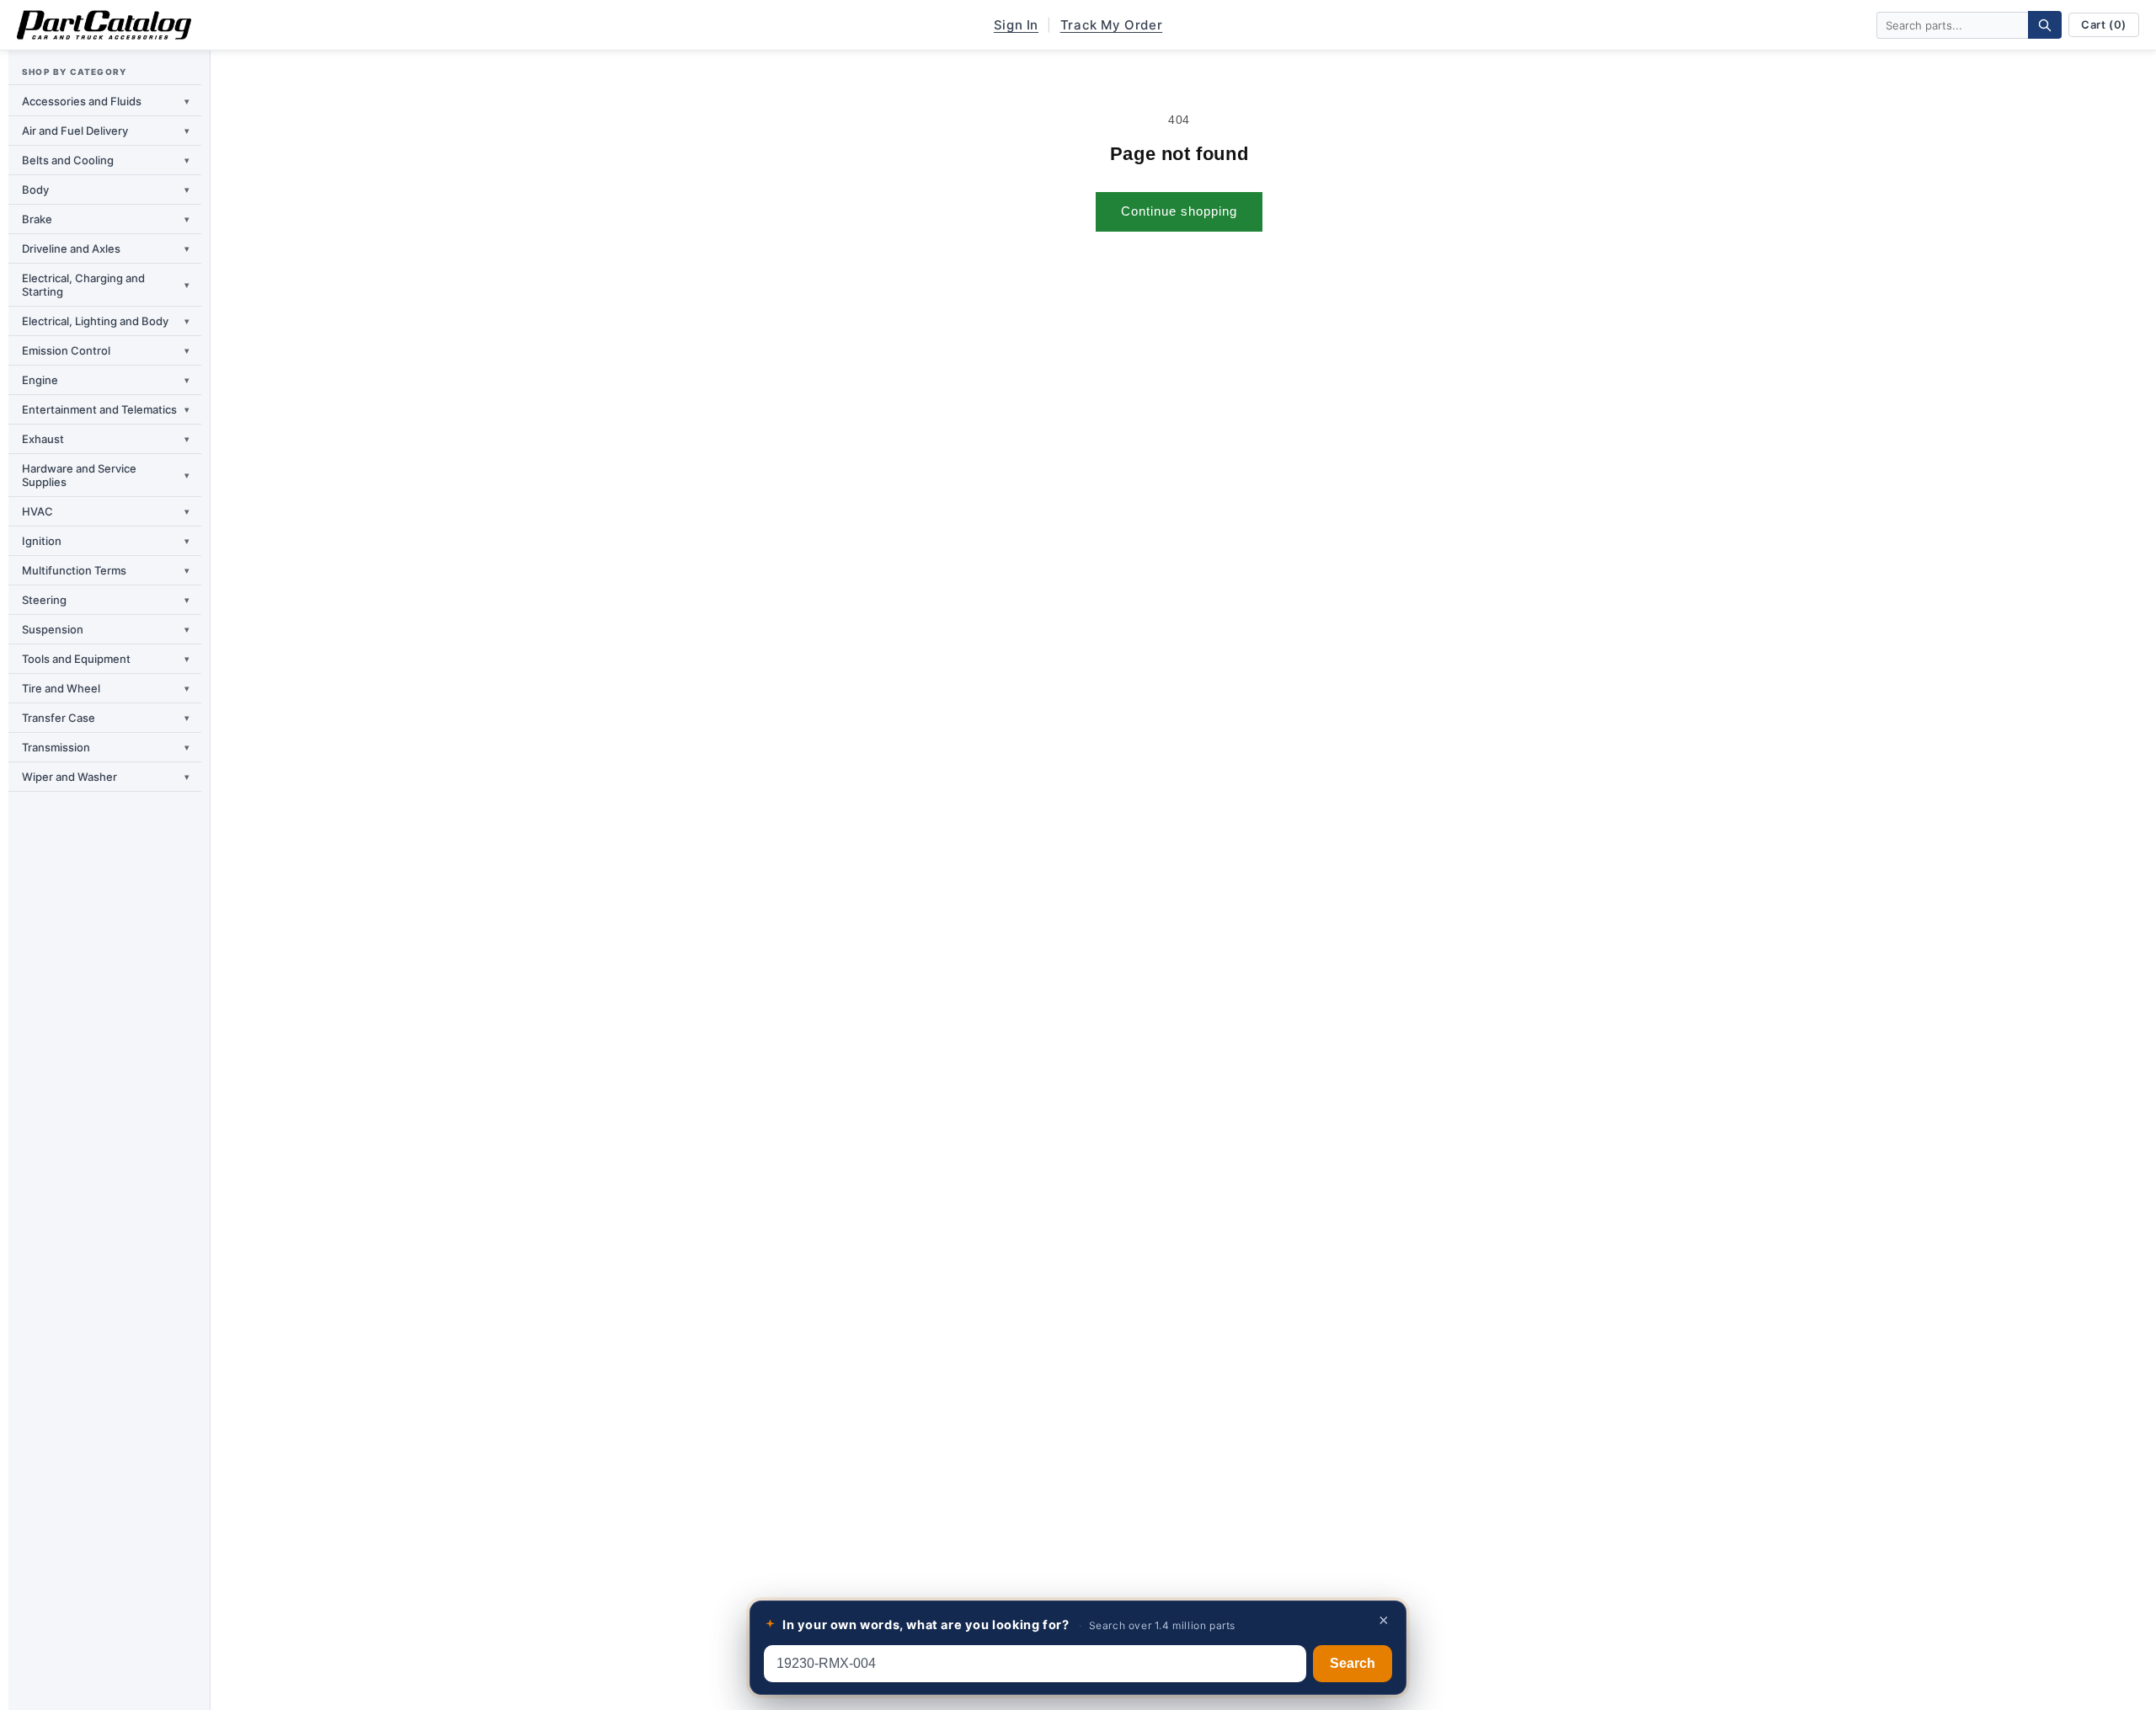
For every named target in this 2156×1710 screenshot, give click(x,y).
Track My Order (1111, 25)
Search (1353, 1663)
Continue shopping (1179, 211)
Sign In (1016, 25)
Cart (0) (2104, 24)
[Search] (2045, 25)
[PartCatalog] (104, 25)
